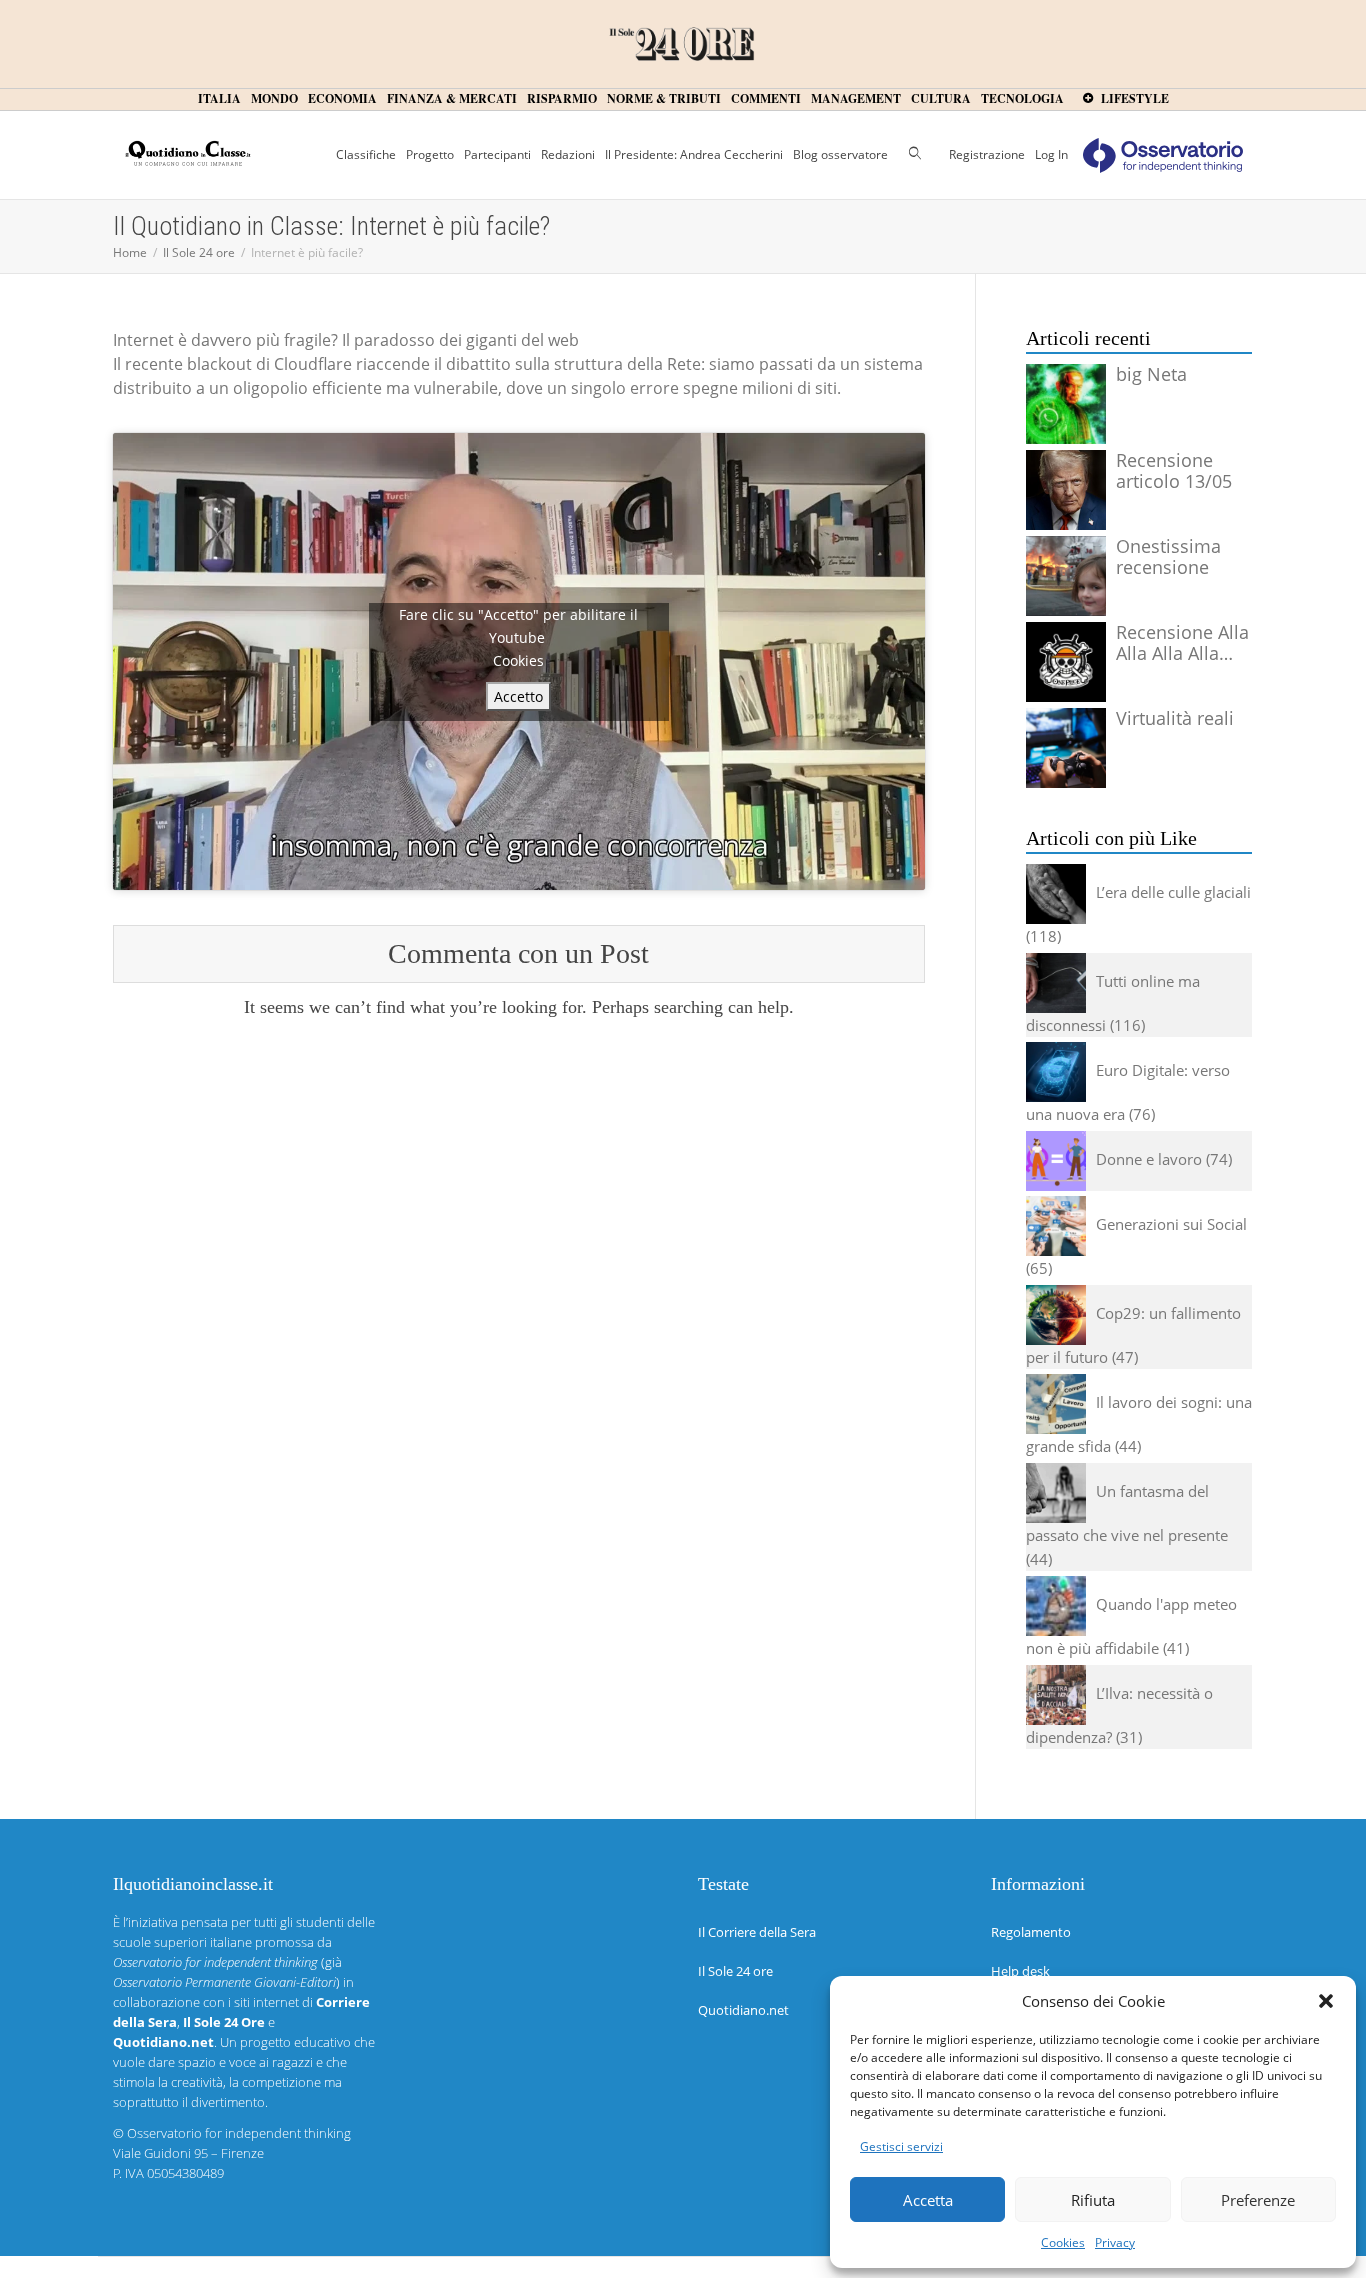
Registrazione (987, 154)
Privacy (1115, 2242)
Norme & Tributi (664, 98)
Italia (219, 98)
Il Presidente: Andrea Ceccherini (694, 154)
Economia (342, 98)
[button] (1326, 2001)
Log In (1051, 154)
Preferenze (1258, 2200)
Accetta (928, 2200)
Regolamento (1031, 1932)
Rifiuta (1093, 2200)
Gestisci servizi (901, 2146)
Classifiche (366, 154)
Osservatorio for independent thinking (239, 2133)
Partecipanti (497, 154)
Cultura (941, 98)
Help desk (1020, 1971)
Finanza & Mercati (452, 98)
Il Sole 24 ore (735, 1971)
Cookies (1063, 2242)
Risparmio (562, 98)
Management (856, 98)
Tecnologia (1022, 98)
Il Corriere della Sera (757, 1932)
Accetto (518, 696)
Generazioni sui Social (1171, 1224)
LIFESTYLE (1133, 98)
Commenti (766, 98)
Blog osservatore (840, 154)
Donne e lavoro (1149, 1159)
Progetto (430, 154)
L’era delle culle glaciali (1173, 892)
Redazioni (568, 154)
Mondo (274, 98)
